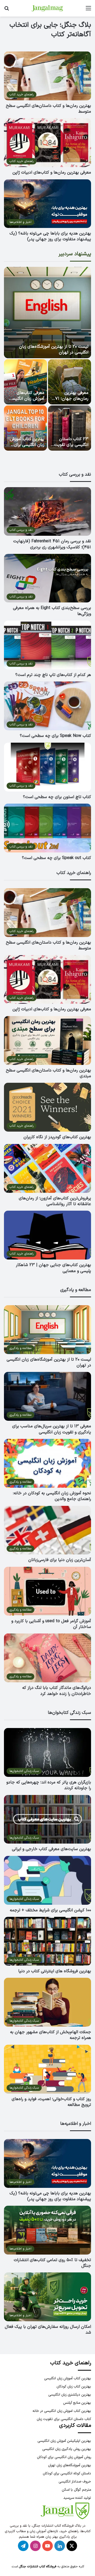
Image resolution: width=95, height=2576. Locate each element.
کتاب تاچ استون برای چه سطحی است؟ (57, 797)
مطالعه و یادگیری (76, 1290)
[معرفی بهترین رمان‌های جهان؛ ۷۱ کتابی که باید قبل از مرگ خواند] (70, 382)
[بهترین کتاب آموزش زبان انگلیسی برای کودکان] (25, 428)
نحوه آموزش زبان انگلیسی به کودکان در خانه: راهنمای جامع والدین (52, 1496)
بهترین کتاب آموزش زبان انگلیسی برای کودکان (27, 445)
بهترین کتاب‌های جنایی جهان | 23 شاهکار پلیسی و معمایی (53, 1268)
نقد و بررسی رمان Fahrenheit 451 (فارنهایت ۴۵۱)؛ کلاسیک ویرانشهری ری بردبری (52, 544)
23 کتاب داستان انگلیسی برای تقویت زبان (71, 445)
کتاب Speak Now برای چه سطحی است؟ (55, 736)
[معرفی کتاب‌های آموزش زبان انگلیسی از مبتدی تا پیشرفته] (25, 382)
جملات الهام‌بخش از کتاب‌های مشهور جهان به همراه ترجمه (51, 2035)
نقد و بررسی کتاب (75, 475)
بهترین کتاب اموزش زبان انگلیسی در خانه (62, 2411)
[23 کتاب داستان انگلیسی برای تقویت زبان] (70, 428)
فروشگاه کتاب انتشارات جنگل (38, 2567)
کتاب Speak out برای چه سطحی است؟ (56, 858)
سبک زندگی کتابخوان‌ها (69, 1713)
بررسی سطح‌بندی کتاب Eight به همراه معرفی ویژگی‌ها (52, 611)
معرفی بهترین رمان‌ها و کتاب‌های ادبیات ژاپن (52, 173)
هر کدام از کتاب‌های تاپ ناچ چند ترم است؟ (53, 675)
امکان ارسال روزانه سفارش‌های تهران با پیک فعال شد (48, 2330)
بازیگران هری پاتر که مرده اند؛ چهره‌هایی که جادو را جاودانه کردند (49, 1785)
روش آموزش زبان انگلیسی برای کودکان (64, 2457)
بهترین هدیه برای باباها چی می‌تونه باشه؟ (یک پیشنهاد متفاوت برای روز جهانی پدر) (50, 236)
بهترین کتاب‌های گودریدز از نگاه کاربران (57, 1137)
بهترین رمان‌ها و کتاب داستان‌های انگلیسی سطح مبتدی (48, 1073)
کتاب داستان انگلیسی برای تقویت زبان (64, 2419)
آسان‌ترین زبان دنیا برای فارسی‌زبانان (60, 1560)
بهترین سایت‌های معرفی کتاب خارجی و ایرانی (51, 1849)
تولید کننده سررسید (77, 2498)
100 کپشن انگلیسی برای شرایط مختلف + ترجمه (50, 1910)
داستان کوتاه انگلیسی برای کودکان (67, 2473)
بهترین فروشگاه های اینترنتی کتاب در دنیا (55, 1971)
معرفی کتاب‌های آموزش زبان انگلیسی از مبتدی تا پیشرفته (27, 399)
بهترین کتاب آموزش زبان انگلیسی (68, 2378)
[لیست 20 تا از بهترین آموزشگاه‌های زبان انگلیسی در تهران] (47, 313)
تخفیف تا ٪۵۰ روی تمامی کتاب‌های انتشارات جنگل (52, 2263)
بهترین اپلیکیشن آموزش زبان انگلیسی (64, 2441)
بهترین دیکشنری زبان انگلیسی (70, 2395)
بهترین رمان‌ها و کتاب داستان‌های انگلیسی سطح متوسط (48, 109)
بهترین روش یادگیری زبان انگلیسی (67, 2449)
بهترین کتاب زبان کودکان (74, 2387)
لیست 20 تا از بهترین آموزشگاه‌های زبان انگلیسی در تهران (54, 350)
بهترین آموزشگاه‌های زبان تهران (70, 2465)
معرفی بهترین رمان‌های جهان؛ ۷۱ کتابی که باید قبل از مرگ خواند (71, 402)
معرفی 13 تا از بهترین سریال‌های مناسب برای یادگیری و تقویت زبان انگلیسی (52, 1429)
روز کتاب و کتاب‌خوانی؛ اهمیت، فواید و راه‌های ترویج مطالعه (51, 2102)
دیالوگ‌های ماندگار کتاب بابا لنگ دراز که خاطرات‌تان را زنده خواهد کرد (57, 1691)
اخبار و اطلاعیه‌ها (76, 2124)
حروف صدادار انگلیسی (75, 2482)
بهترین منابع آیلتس (77, 2403)
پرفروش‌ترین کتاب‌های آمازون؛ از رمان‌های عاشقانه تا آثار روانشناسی (55, 1201)
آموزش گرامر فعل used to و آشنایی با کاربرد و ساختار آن (51, 1624)
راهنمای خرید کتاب (74, 873)
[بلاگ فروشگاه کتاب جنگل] (47, 8)
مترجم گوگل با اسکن (76, 2490)
